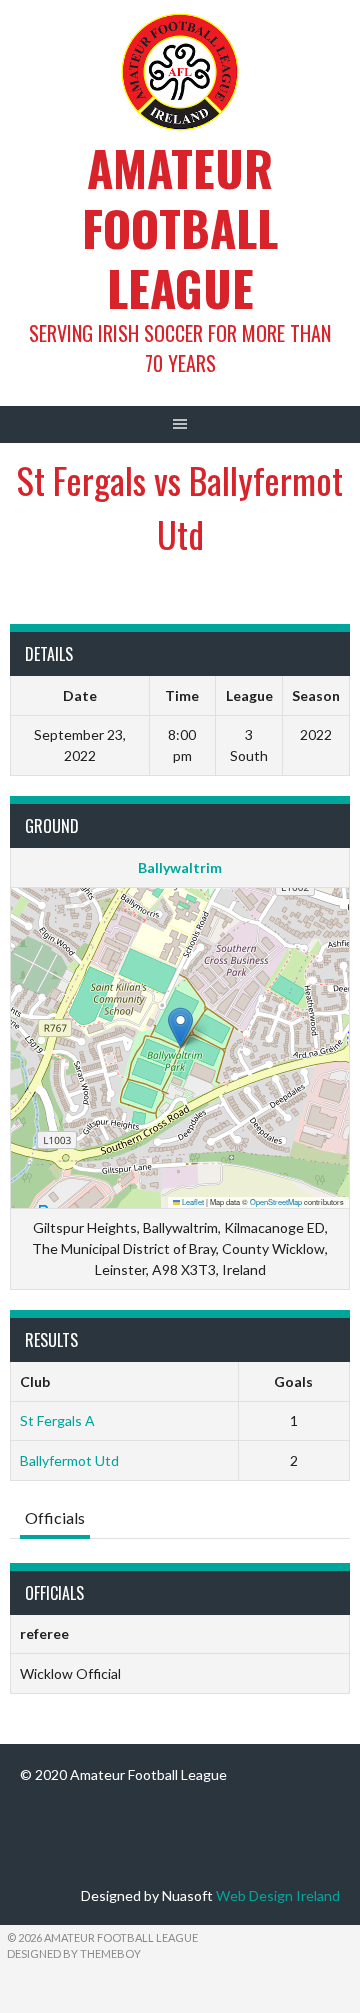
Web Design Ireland (278, 1895)
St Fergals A (57, 1420)
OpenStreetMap (276, 1201)
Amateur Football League (180, 227)
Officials (55, 1517)
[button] (180, 1027)
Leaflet (192, 1201)
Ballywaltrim (180, 867)
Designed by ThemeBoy (74, 1953)
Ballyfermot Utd (69, 1460)
